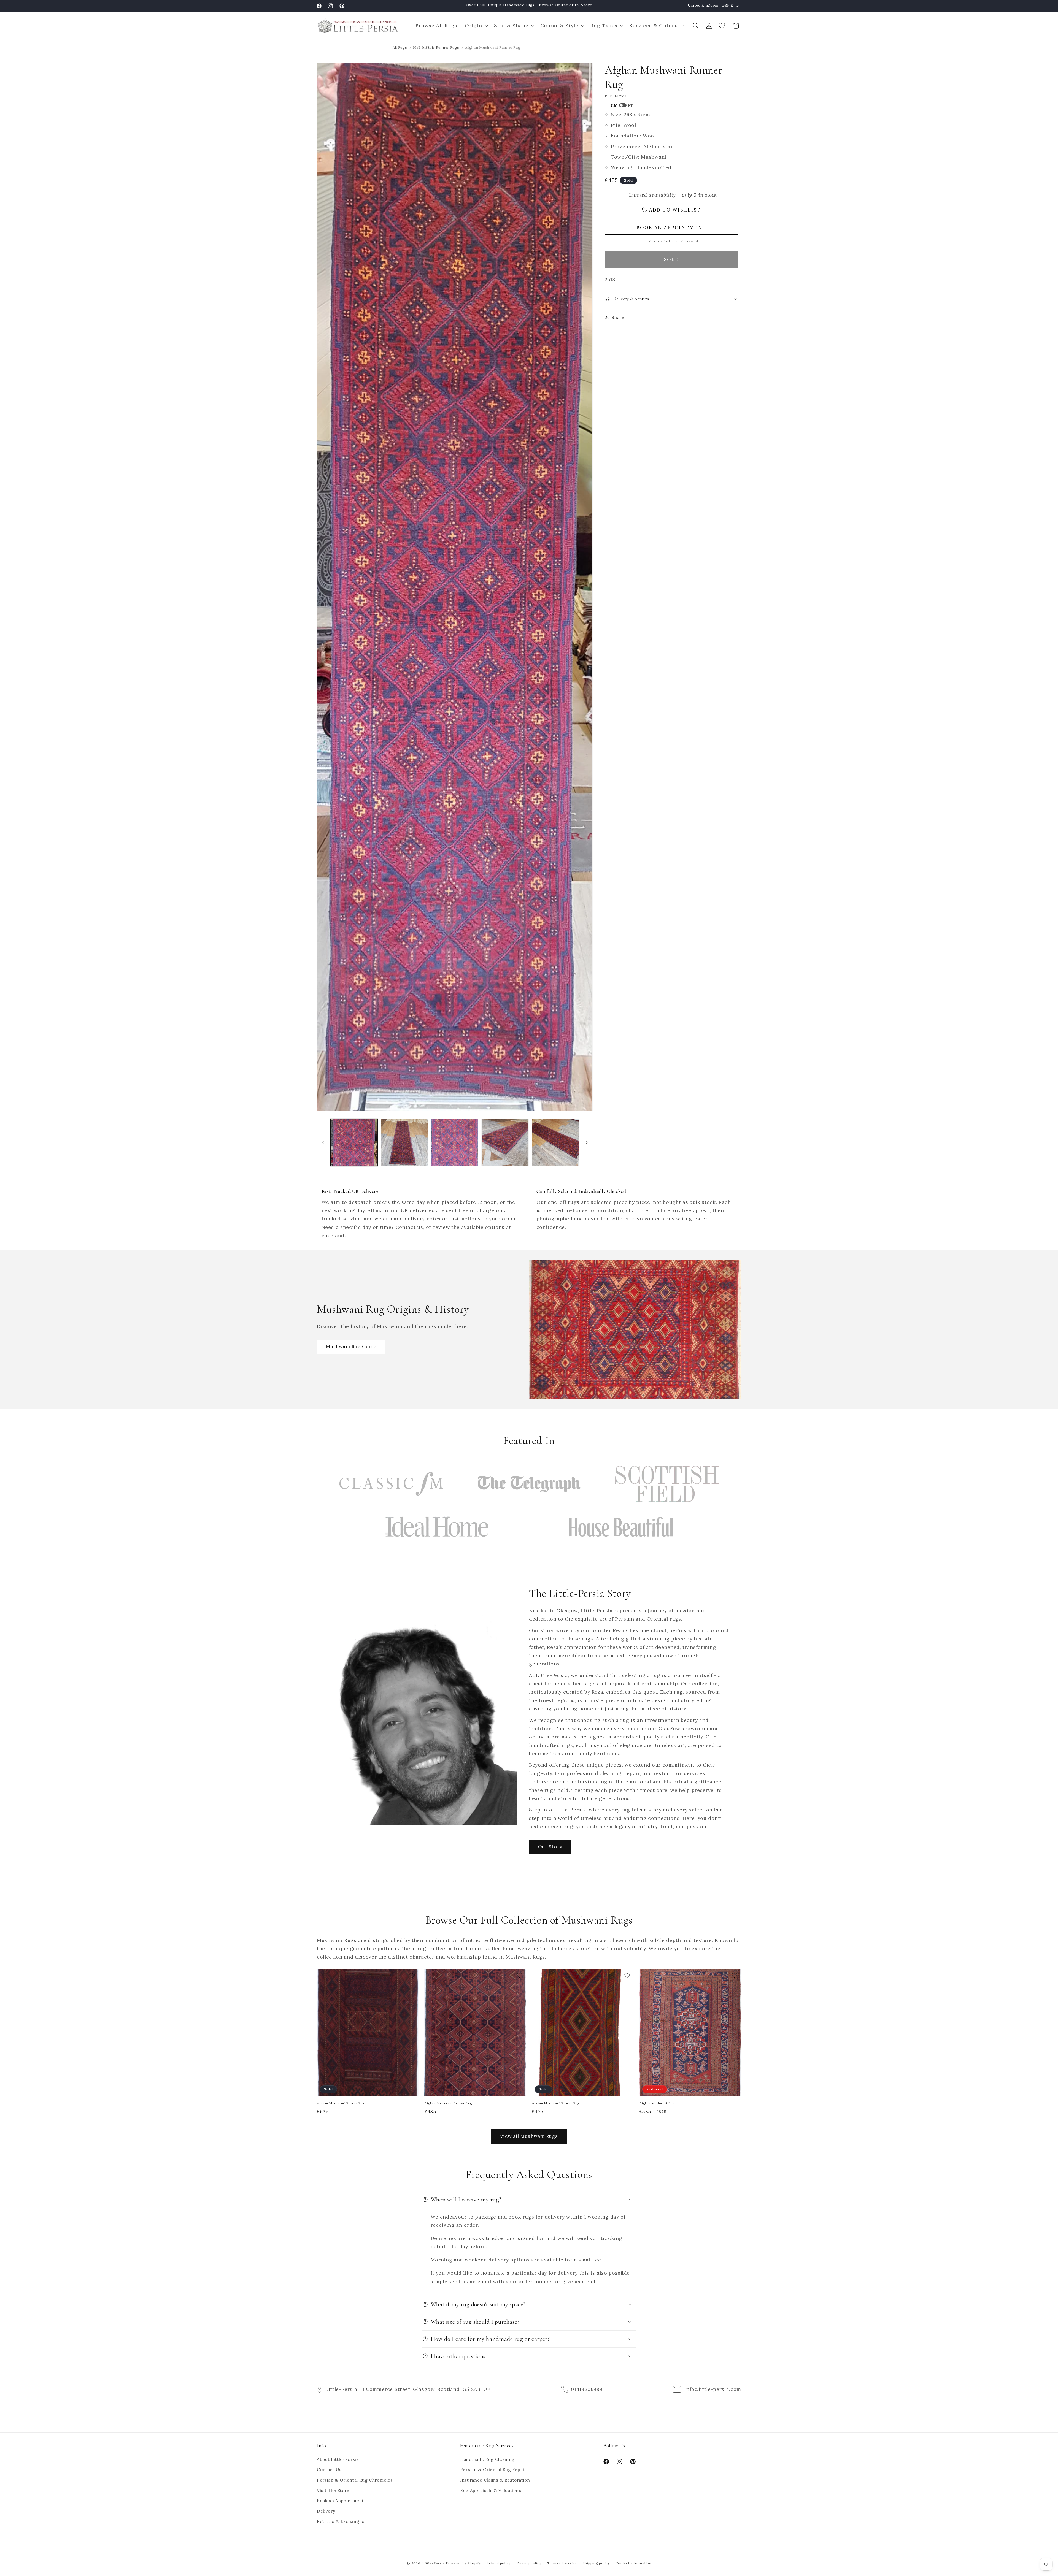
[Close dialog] (630, 1234)
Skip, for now (583, 1332)
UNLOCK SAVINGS (583, 1316)
